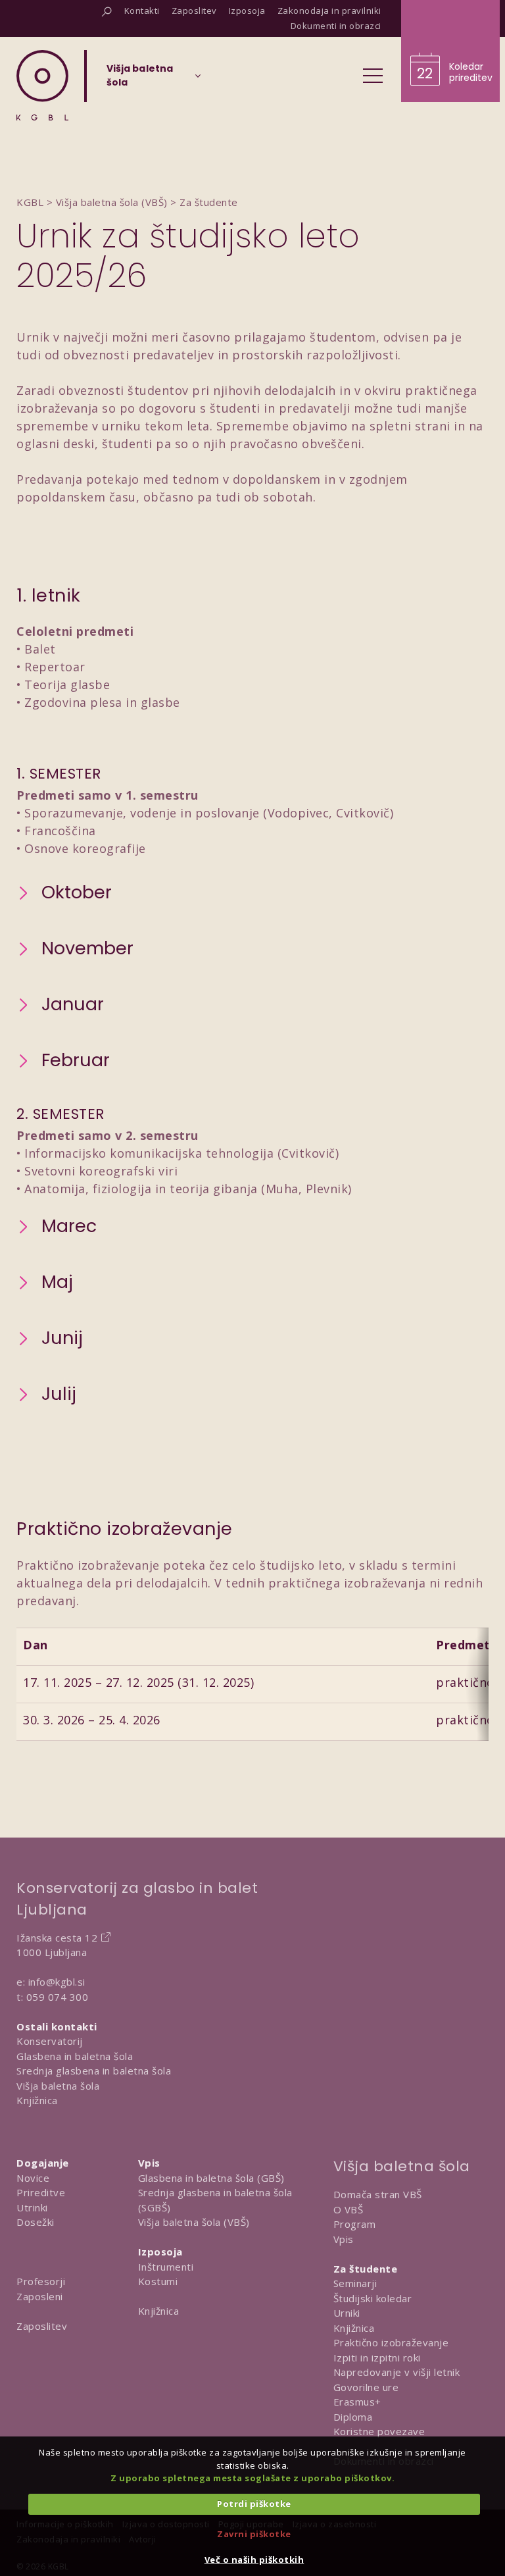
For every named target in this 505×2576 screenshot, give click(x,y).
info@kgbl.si (57, 1982)
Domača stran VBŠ (378, 2194)
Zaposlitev (42, 2326)
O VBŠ (349, 2209)
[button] (64, 893)
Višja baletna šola (58, 2086)
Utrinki (32, 2207)
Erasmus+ (357, 2402)
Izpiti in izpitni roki (377, 2357)
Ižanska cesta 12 (57, 1938)
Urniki (347, 2313)
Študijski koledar (373, 2298)
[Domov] (42, 85)
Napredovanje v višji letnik (397, 2372)
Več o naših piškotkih (254, 2560)
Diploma (353, 2417)
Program (355, 2224)
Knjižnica (37, 2100)
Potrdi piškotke (254, 2504)
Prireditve (41, 2192)
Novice (33, 2178)
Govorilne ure (366, 2387)
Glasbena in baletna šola (75, 2056)
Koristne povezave (379, 2431)
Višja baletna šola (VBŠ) (194, 2222)
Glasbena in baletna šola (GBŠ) (211, 2178)
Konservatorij (50, 2041)
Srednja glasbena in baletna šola (94, 2071)
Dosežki (36, 2222)
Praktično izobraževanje (391, 2342)
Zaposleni (40, 2296)
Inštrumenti (166, 2267)
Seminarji (355, 2283)
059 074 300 (58, 1997)
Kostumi (158, 2281)
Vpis (344, 2239)
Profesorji (41, 2281)
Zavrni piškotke (254, 2534)
